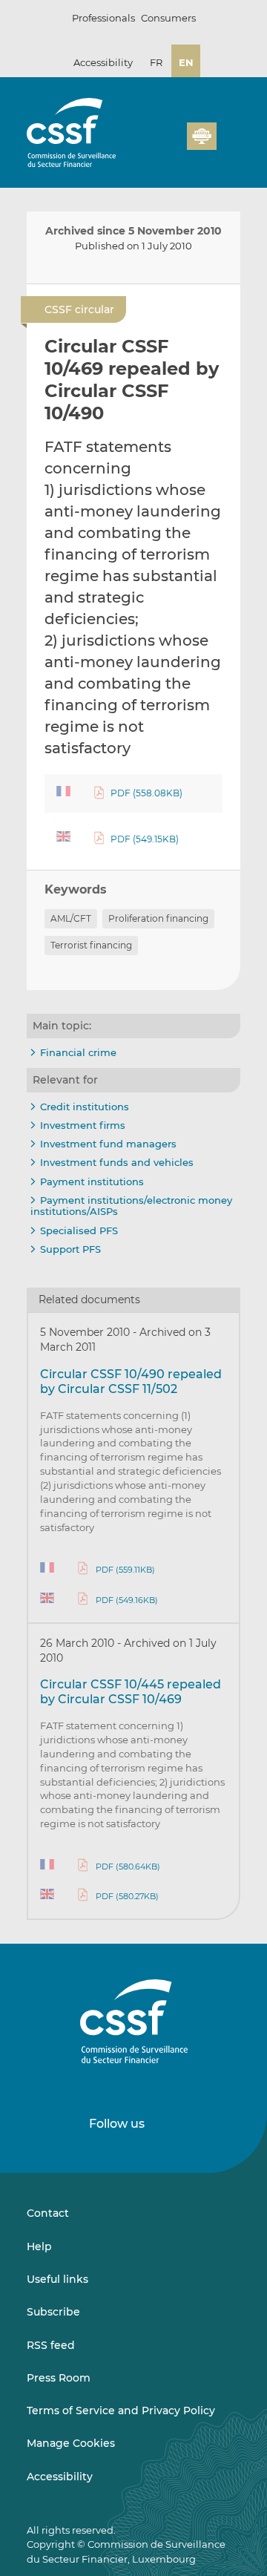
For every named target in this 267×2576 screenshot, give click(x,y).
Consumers (168, 18)
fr (156, 62)
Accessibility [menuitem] (60, 2477)
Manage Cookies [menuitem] (71, 2443)
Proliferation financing (158, 918)
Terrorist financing (91, 945)
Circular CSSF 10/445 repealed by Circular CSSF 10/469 (131, 1692)
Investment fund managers (108, 1144)
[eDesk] (202, 136)
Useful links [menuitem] (57, 2279)
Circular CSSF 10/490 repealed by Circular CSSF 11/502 (131, 1382)
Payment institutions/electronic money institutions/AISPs (131, 1206)
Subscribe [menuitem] (53, 2312)
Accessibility (103, 62)
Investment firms (83, 1125)
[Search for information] (203, 115)
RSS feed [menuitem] (51, 2345)
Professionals (103, 18)
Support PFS (70, 1249)
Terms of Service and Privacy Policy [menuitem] (121, 2411)
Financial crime (78, 1052)
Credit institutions (85, 1107)
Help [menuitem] (39, 2246)
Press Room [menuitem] (59, 2378)
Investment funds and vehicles (117, 1162)
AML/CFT (71, 918)
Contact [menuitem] (48, 2213)
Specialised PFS (79, 1230)
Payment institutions (92, 1182)
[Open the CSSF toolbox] (227, 115)
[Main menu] (228, 133)
